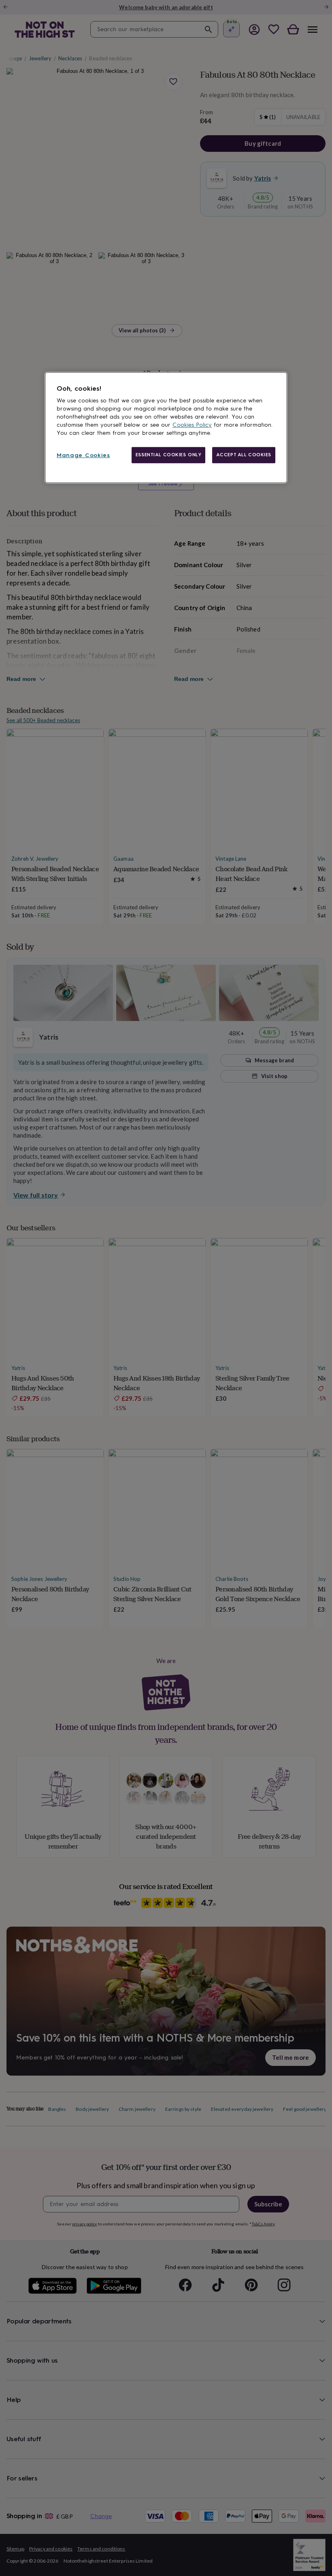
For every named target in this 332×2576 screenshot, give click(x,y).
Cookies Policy (192, 425)
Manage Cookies (83, 456)
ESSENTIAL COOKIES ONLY (169, 455)
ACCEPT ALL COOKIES (244, 455)
